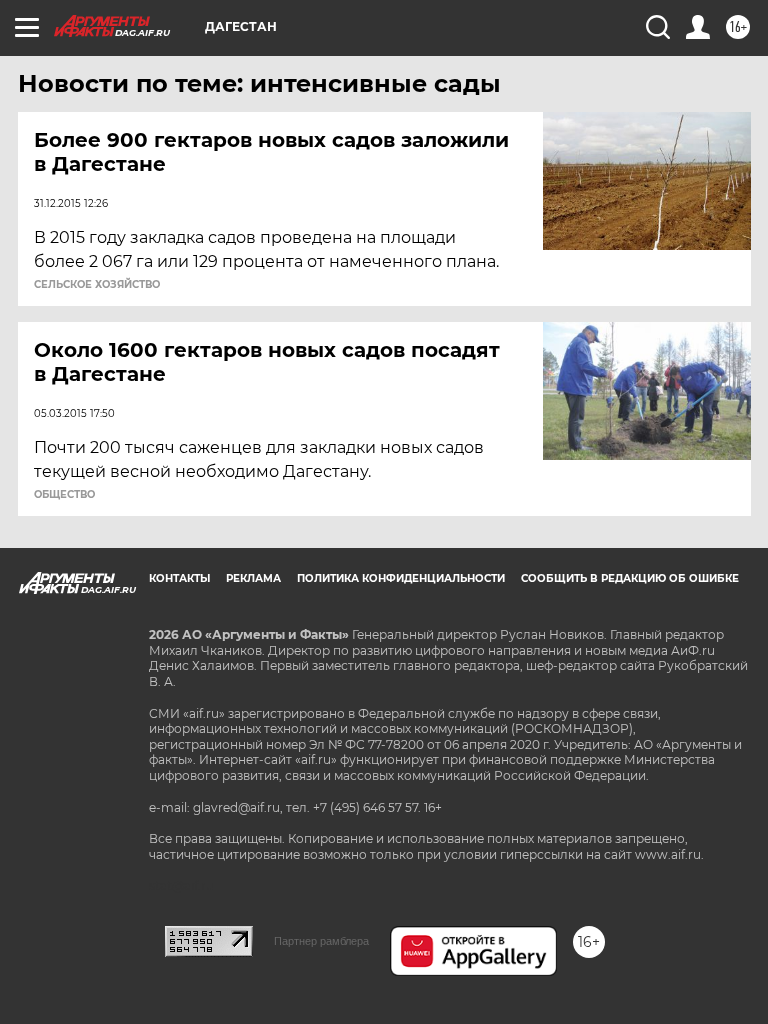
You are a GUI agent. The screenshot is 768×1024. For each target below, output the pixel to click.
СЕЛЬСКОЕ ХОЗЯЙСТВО (97, 285)
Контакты (179, 578)
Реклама (253, 578)
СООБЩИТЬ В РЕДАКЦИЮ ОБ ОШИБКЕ (630, 578)
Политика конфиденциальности (401, 578)
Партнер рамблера (321, 941)
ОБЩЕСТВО (64, 495)
